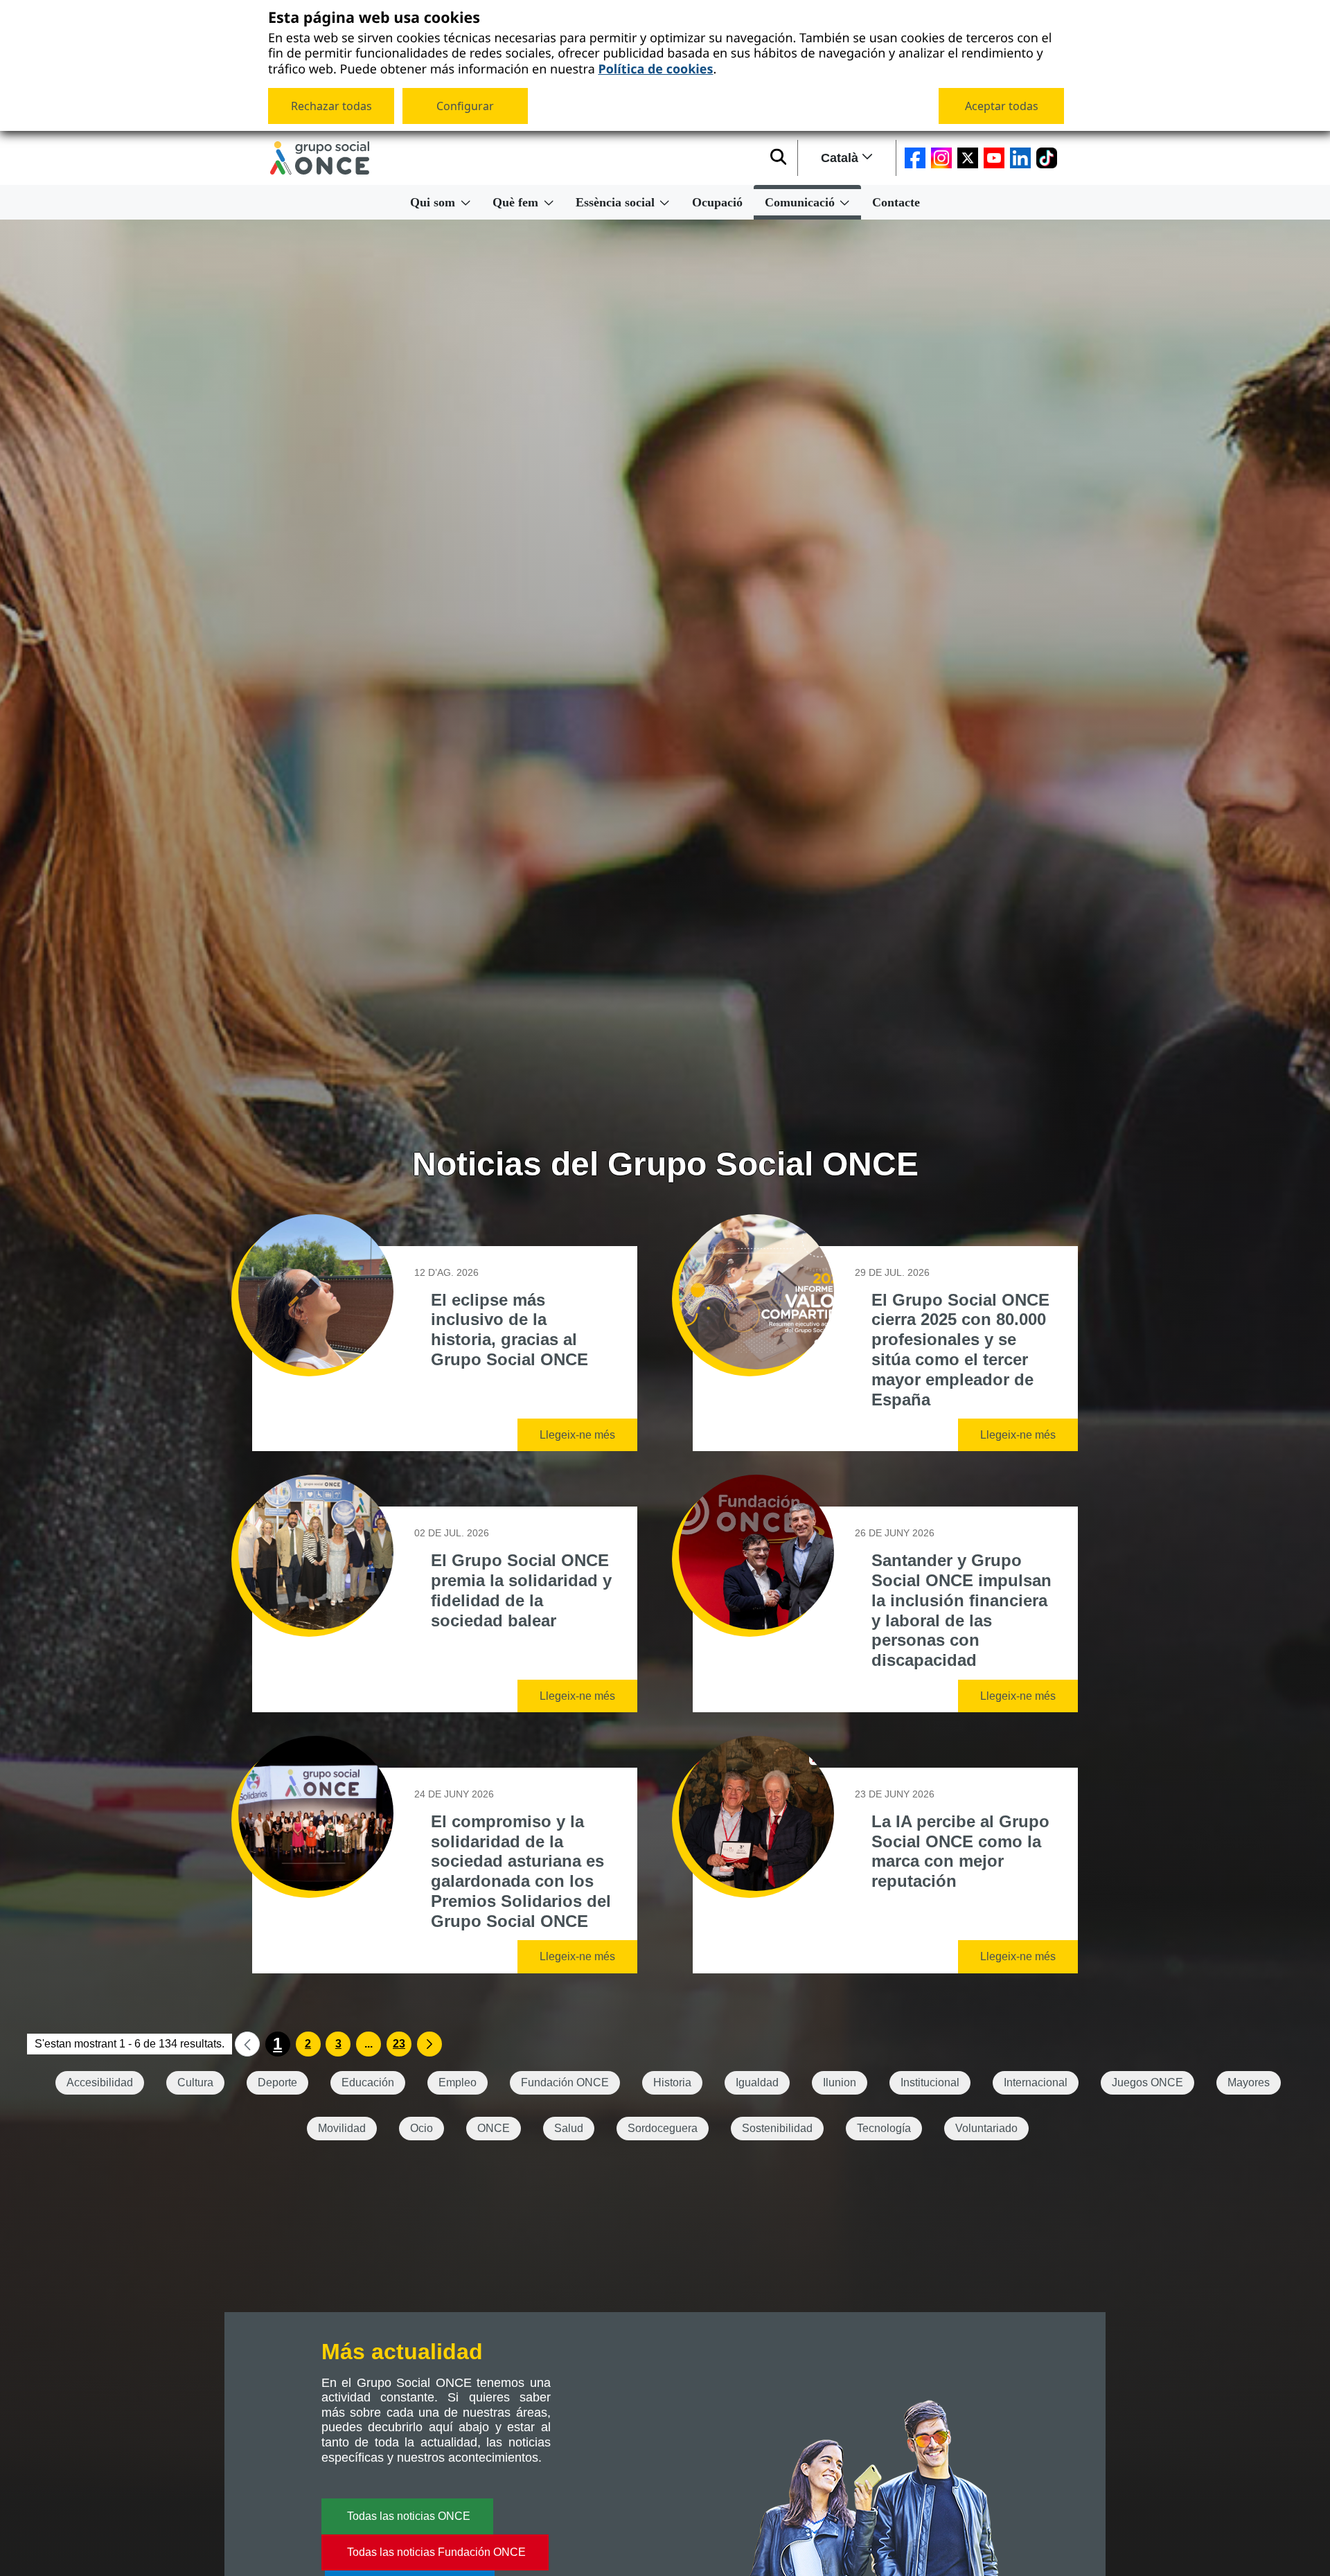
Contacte (896, 202)
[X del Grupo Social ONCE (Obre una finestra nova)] (968, 158)
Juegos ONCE (1147, 2082)
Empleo (458, 2082)
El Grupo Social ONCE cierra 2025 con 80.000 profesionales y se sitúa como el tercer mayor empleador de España (960, 1350)
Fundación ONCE (565, 2082)
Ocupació (717, 202)
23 (399, 2044)
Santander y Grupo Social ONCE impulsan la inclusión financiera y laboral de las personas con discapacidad (961, 1610)
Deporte (277, 2082)
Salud (569, 2128)
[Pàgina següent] (429, 2044)
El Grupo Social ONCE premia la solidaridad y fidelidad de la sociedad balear (521, 1590)
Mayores (1249, 2082)
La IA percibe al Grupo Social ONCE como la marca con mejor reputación (960, 1851)
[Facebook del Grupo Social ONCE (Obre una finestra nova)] (915, 158)
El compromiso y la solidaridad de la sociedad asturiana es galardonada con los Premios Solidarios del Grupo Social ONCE (521, 1871)
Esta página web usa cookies (374, 18)
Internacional (1036, 2082)
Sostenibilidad (777, 2128)
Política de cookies (655, 68)
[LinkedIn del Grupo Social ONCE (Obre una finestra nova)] (1020, 158)
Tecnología (884, 2128)
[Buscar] (778, 158)
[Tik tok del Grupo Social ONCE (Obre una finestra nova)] (1047, 158)
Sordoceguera (663, 2128)
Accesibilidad (100, 2082)
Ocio (422, 2128)
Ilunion (840, 2082)
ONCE (494, 2128)
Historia (672, 2082)
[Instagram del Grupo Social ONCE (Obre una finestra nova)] (941, 158)
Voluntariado (986, 2128)
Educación (368, 2082)
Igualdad (757, 2082)
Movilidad (342, 2128)
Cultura (195, 2082)
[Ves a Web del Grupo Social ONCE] (320, 158)
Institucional (930, 2082)
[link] (247, 2044)
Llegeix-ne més (577, 1435)
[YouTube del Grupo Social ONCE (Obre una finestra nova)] (994, 158)
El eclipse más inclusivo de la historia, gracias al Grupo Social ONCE (509, 1330)
